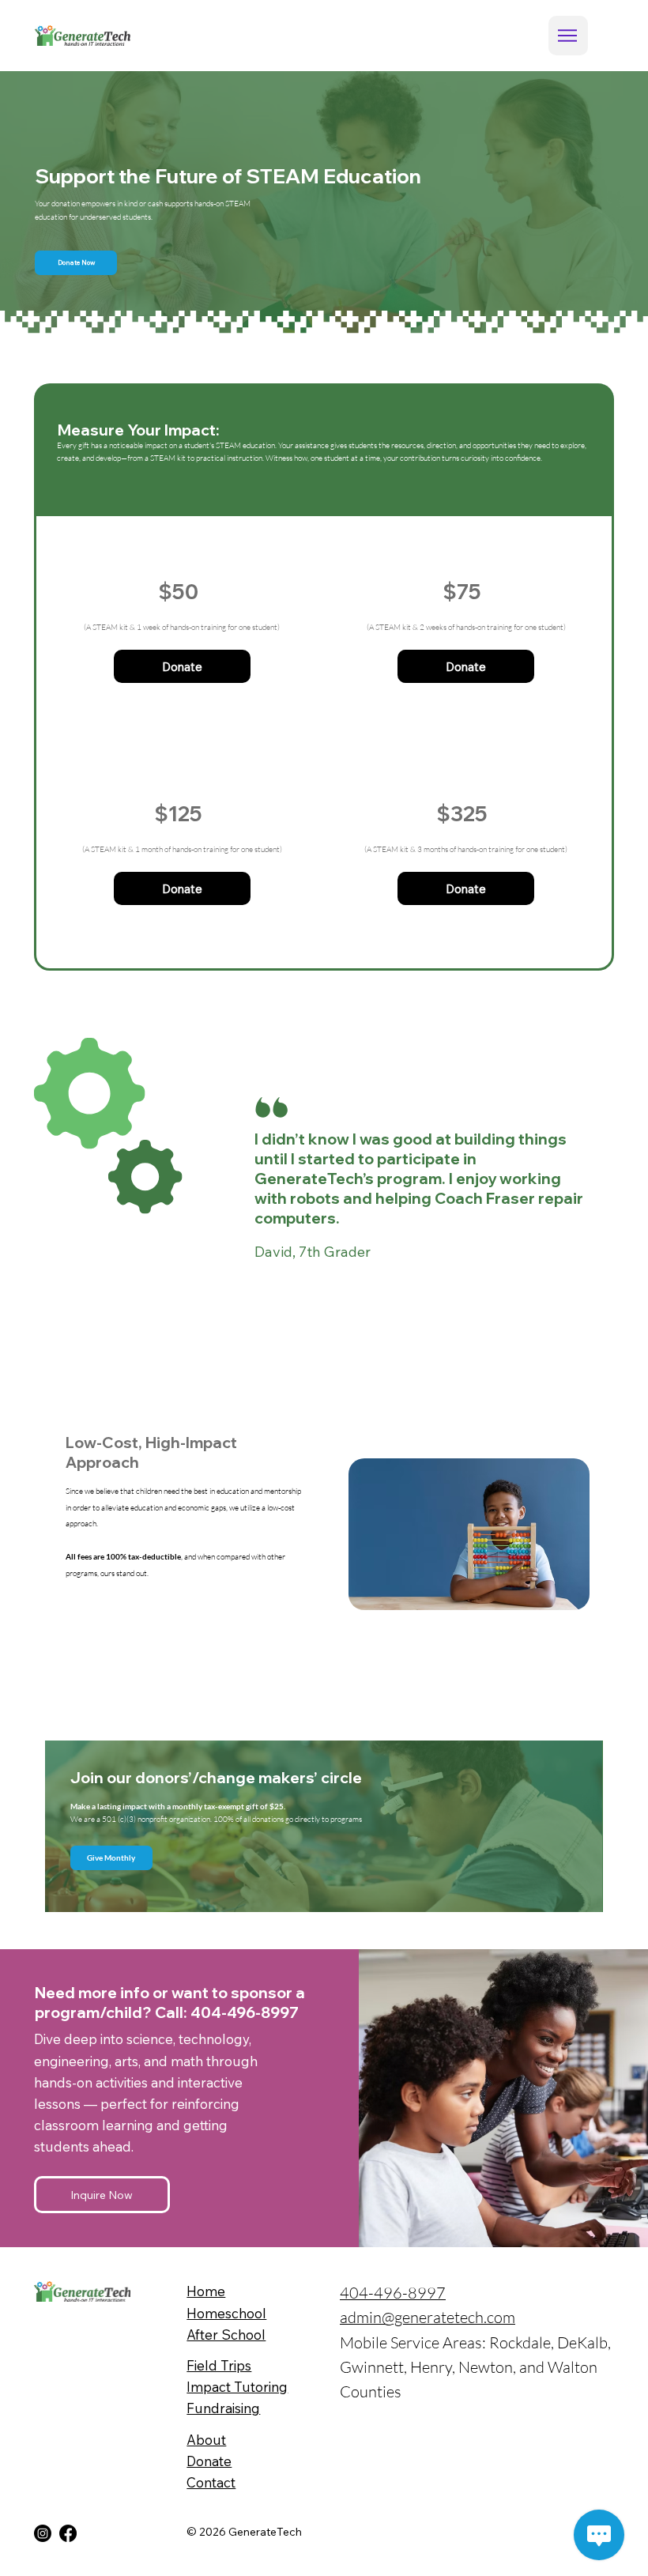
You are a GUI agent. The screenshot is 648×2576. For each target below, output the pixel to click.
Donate (209, 2461)
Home (206, 2291)
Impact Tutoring (237, 2387)
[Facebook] (68, 2533)
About (206, 2440)
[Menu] (568, 36)
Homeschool (226, 2313)
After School (226, 2335)
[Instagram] (43, 2533)
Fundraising (223, 2408)
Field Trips (219, 2365)
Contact (211, 2482)
